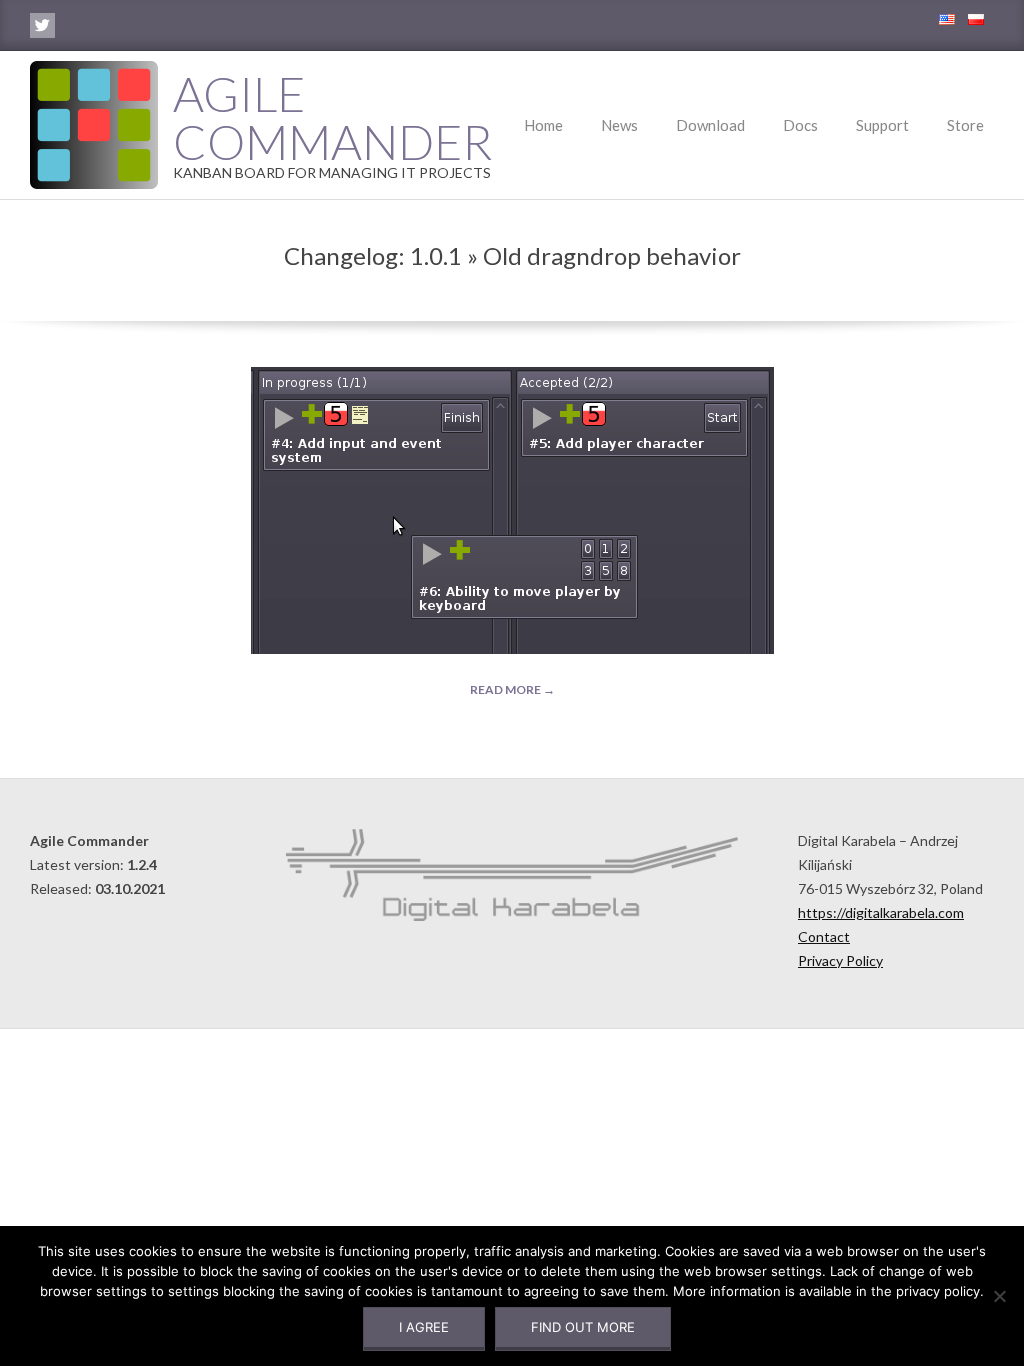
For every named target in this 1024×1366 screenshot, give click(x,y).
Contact (824, 936)
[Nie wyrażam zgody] (999, 1296)
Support (882, 125)
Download (710, 125)
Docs (800, 125)
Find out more (583, 1327)
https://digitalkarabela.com (881, 912)
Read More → (512, 689)
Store (965, 125)
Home (543, 125)
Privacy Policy (840, 960)
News (619, 125)
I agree (424, 1327)
